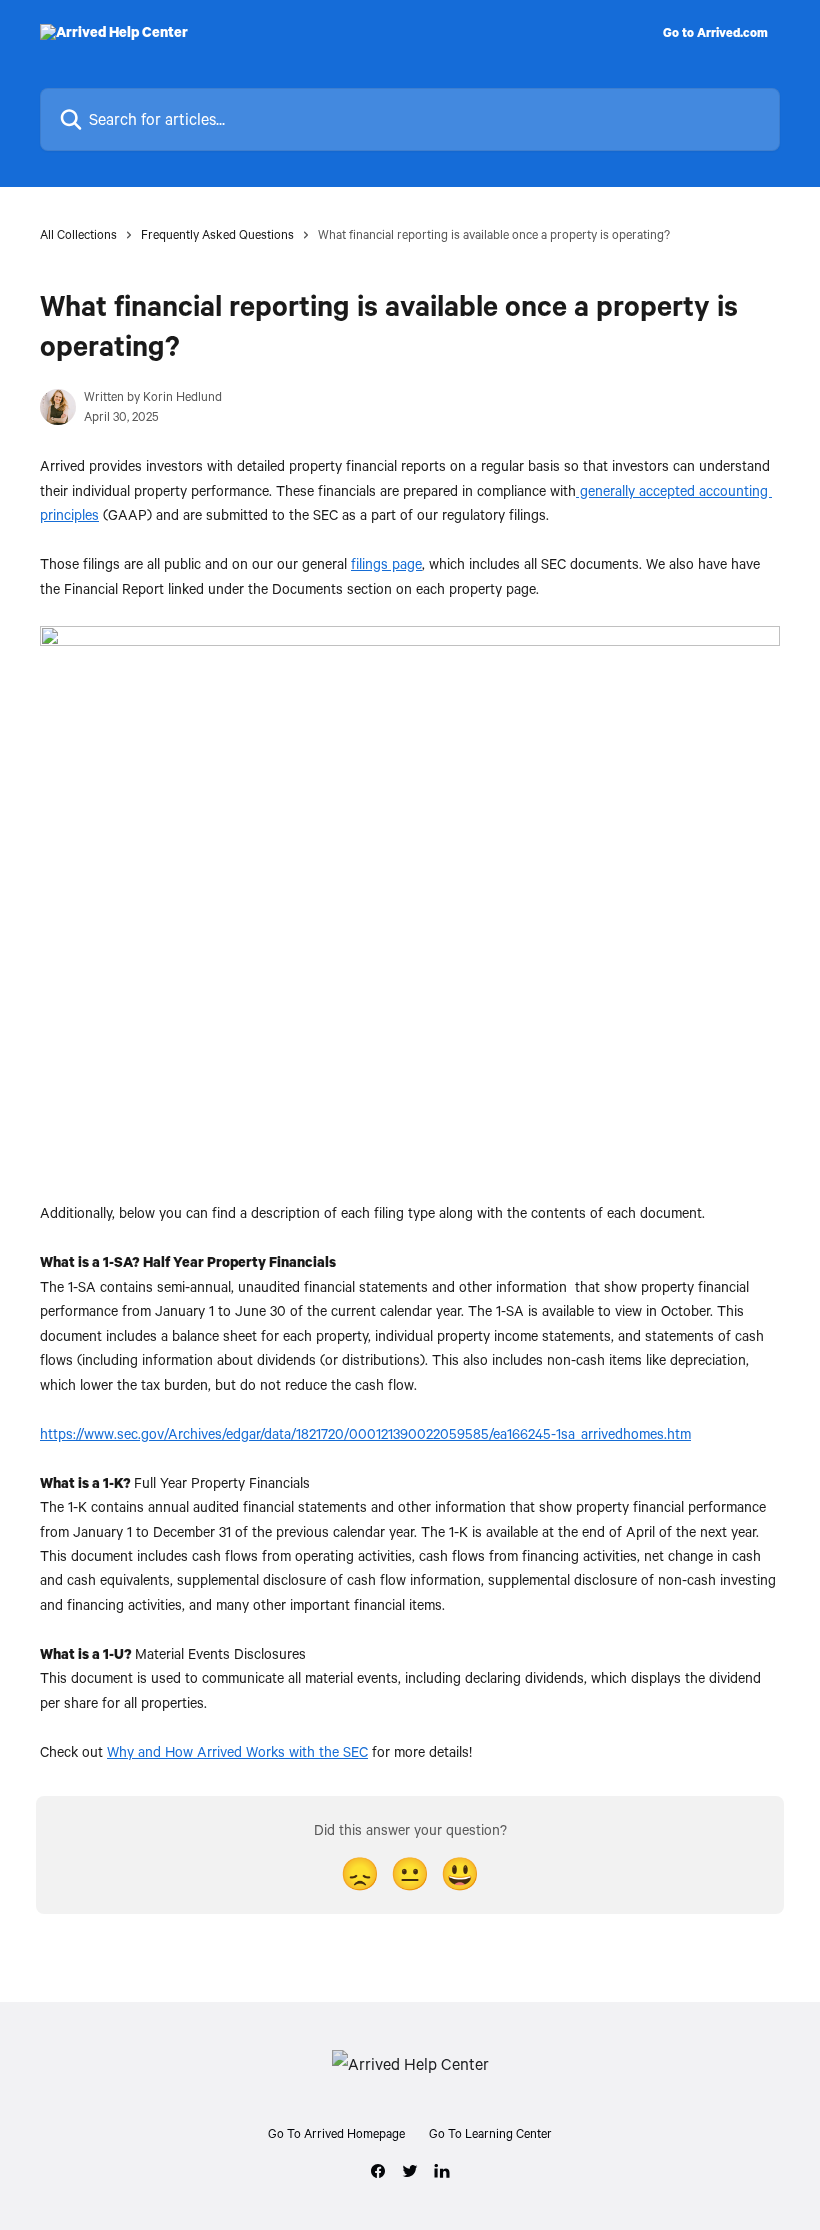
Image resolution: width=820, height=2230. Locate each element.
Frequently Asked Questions (217, 234)
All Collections (78, 234)
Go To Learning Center (490, 2133)
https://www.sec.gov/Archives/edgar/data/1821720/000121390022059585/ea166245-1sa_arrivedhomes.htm (365, 1433)
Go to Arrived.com (715, 32)
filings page (386, 563)
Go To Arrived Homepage (336, 2133)
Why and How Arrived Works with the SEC (237, 1751)
